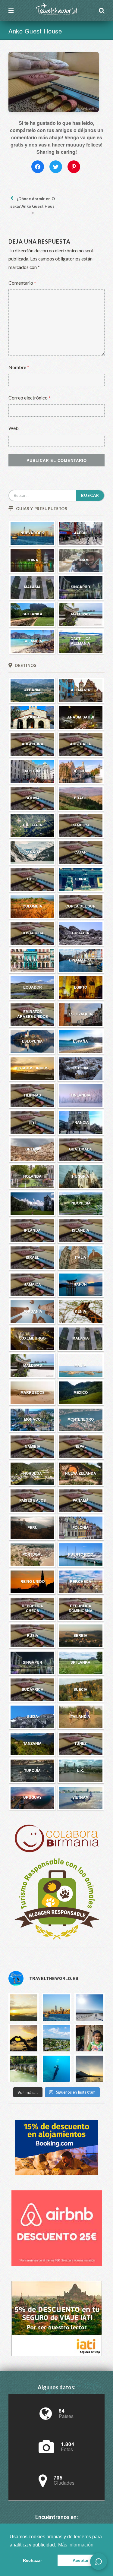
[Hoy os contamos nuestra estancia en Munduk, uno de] (89, 2038)
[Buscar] (102, 11)
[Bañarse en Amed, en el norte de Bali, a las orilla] (89, 2069)
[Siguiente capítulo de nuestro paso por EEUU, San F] (24, 2007)
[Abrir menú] (11, 11)
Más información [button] (76, 2545)
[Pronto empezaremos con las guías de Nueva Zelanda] (89, 2007)
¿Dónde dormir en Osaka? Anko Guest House (33, 206)
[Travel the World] (56, 9)
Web (14, 428)
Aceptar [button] (81, 2560)
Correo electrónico (30, 398)
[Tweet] (56, 167)
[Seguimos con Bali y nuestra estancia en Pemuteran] (57, 2069)
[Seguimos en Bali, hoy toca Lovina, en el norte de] (24, 2069)
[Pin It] (74, 167)
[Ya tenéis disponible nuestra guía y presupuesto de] (57, 2007)
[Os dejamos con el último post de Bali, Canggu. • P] (24, 2038)
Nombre (19, 367)
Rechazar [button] (32, 2560)
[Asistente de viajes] (99, 2562)
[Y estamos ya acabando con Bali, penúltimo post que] (57, 2038)
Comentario (22, 283)
